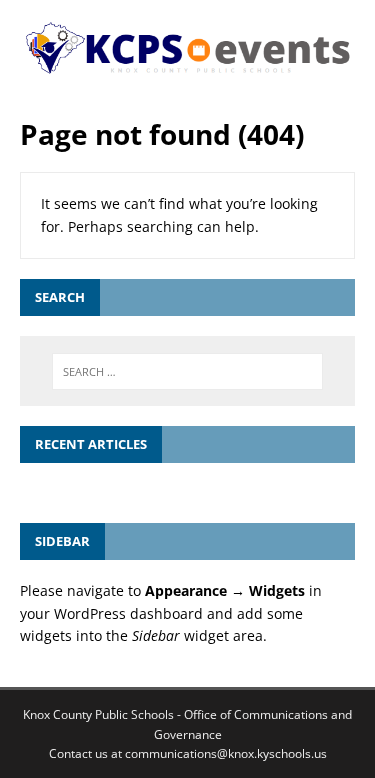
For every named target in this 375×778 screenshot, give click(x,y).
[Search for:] (188, 371)
